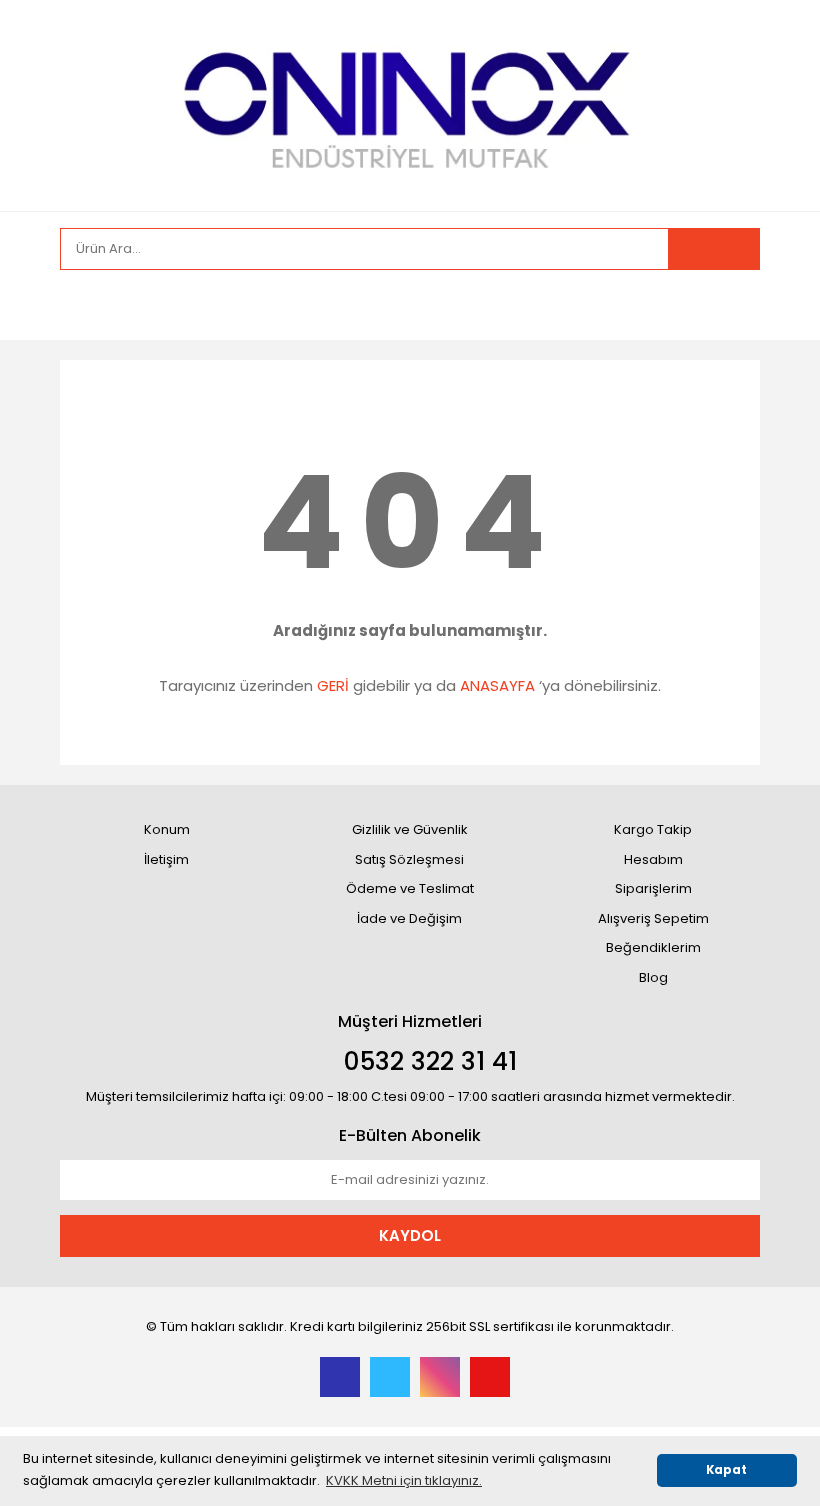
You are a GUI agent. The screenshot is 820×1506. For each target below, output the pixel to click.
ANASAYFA (497, 685)
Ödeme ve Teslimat (410, 888)
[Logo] (410, 103)
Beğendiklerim (653, 947)
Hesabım (653, 859)
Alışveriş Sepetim (653, 918)
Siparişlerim (653, 888)
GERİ (333, 685)
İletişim (166, 859)
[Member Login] (80, 305)
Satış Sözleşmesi (409, 859)
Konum (167, 829)
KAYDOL (410, 1235)
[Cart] (730, 305)
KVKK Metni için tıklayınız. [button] (404, 1480)
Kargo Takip (653, 829)
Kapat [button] (726, 1470)
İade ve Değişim (409, 918)
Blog (653, 977)
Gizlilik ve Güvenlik (410, 829)
